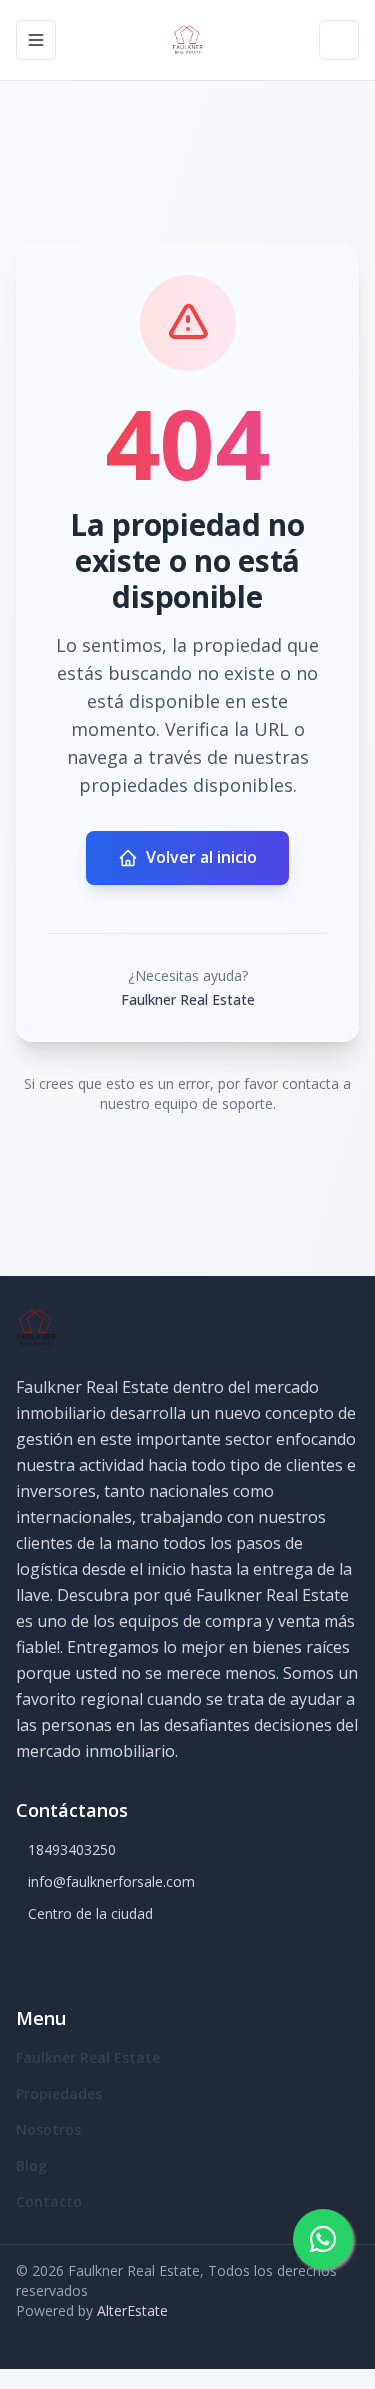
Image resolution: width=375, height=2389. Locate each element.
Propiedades (59, 2093)
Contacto (49, 2201)
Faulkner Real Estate (88, 2057)
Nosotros (48, 2129)
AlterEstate (132, 2310)
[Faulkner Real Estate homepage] (188, 40)
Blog (31, 2165)
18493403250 (72, 1849)
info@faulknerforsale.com (111, 1881)
